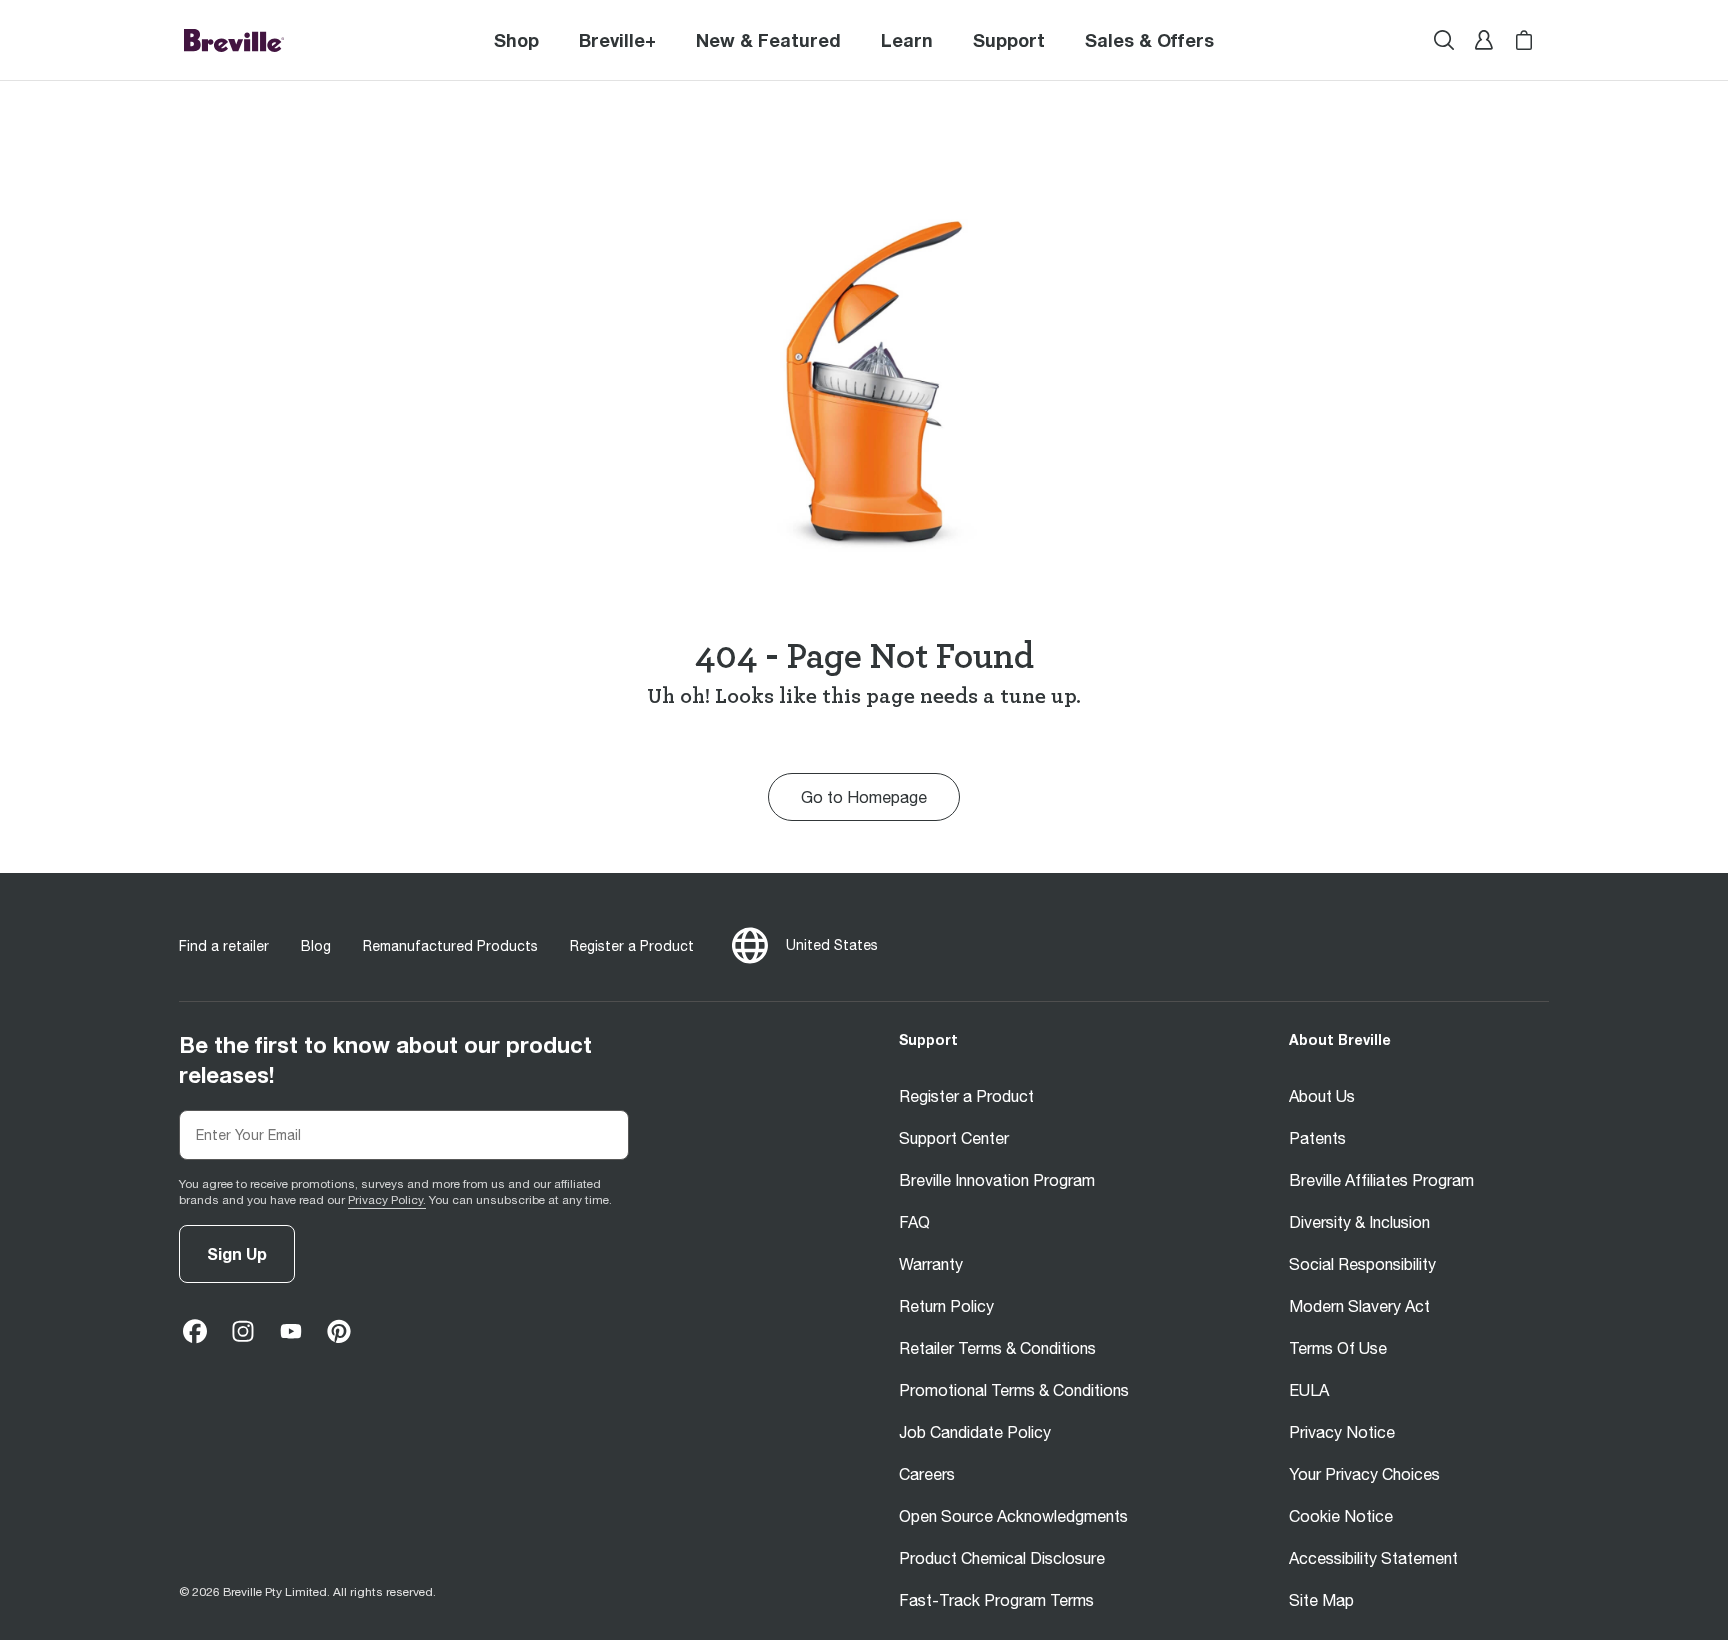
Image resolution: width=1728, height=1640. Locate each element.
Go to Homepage (864, 797)
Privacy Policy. (387, 1200)
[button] (617, 40)
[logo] (234, 40)
